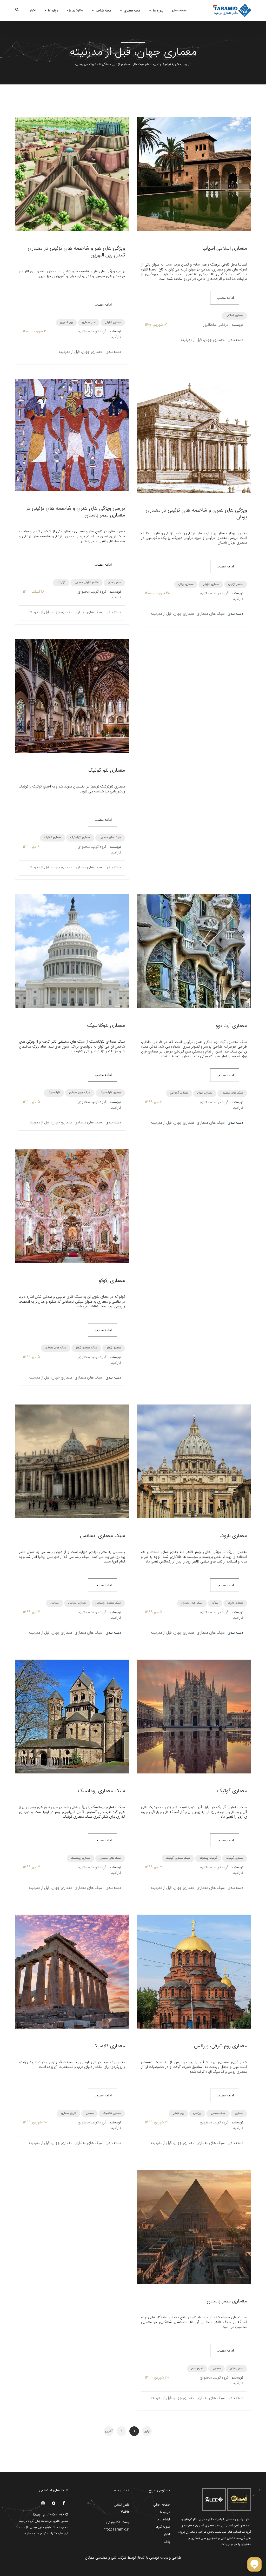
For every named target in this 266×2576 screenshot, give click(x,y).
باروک (215, 1603)
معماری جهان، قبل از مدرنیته (203, 340)
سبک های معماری (211, 614)
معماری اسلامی (234, 316)
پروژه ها (158, 11)
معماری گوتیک (53, 838)
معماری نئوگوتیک (80, 838)
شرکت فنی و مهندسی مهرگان (106, 2558)
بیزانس (197, 2113)
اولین (147, 2431)
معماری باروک (235, 1603)
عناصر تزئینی (236, 584)
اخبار (33, 10)
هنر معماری (89, 322)
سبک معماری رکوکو (86, 1348)
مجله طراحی (104, 11)
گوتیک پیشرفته (208, 1858)
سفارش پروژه (75, 10)
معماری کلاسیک (112, 2113)
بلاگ (167, 2542)
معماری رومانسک (81, 1858)
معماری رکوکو (114, 1348)
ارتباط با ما (163, 2520)
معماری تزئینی (113, 322)
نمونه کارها (163, 2527)
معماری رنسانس (77, 1603)
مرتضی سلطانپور (216, 325)
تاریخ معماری (69, 2113)
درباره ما (53, 11)
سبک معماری (218, 2113)
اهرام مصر (197, 2368)
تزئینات (61, 582)
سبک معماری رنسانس (108, 1603)
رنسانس (55, 1603)
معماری (239, 2113)
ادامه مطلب (225, 298)
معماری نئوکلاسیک (110, 1093)
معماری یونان (186, 584)
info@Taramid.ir (116, 2529)
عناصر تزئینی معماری (87, 582)
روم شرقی (178, 2113)
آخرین (109, 2431)
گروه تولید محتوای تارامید (99, 334)
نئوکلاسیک (54, 1093)
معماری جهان (205, 1093)
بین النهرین (66, 322)
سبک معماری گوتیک (178, 1858)
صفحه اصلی (180, 10)
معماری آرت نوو (179, 1093)
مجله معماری (132, 11)
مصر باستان (114, 582)
